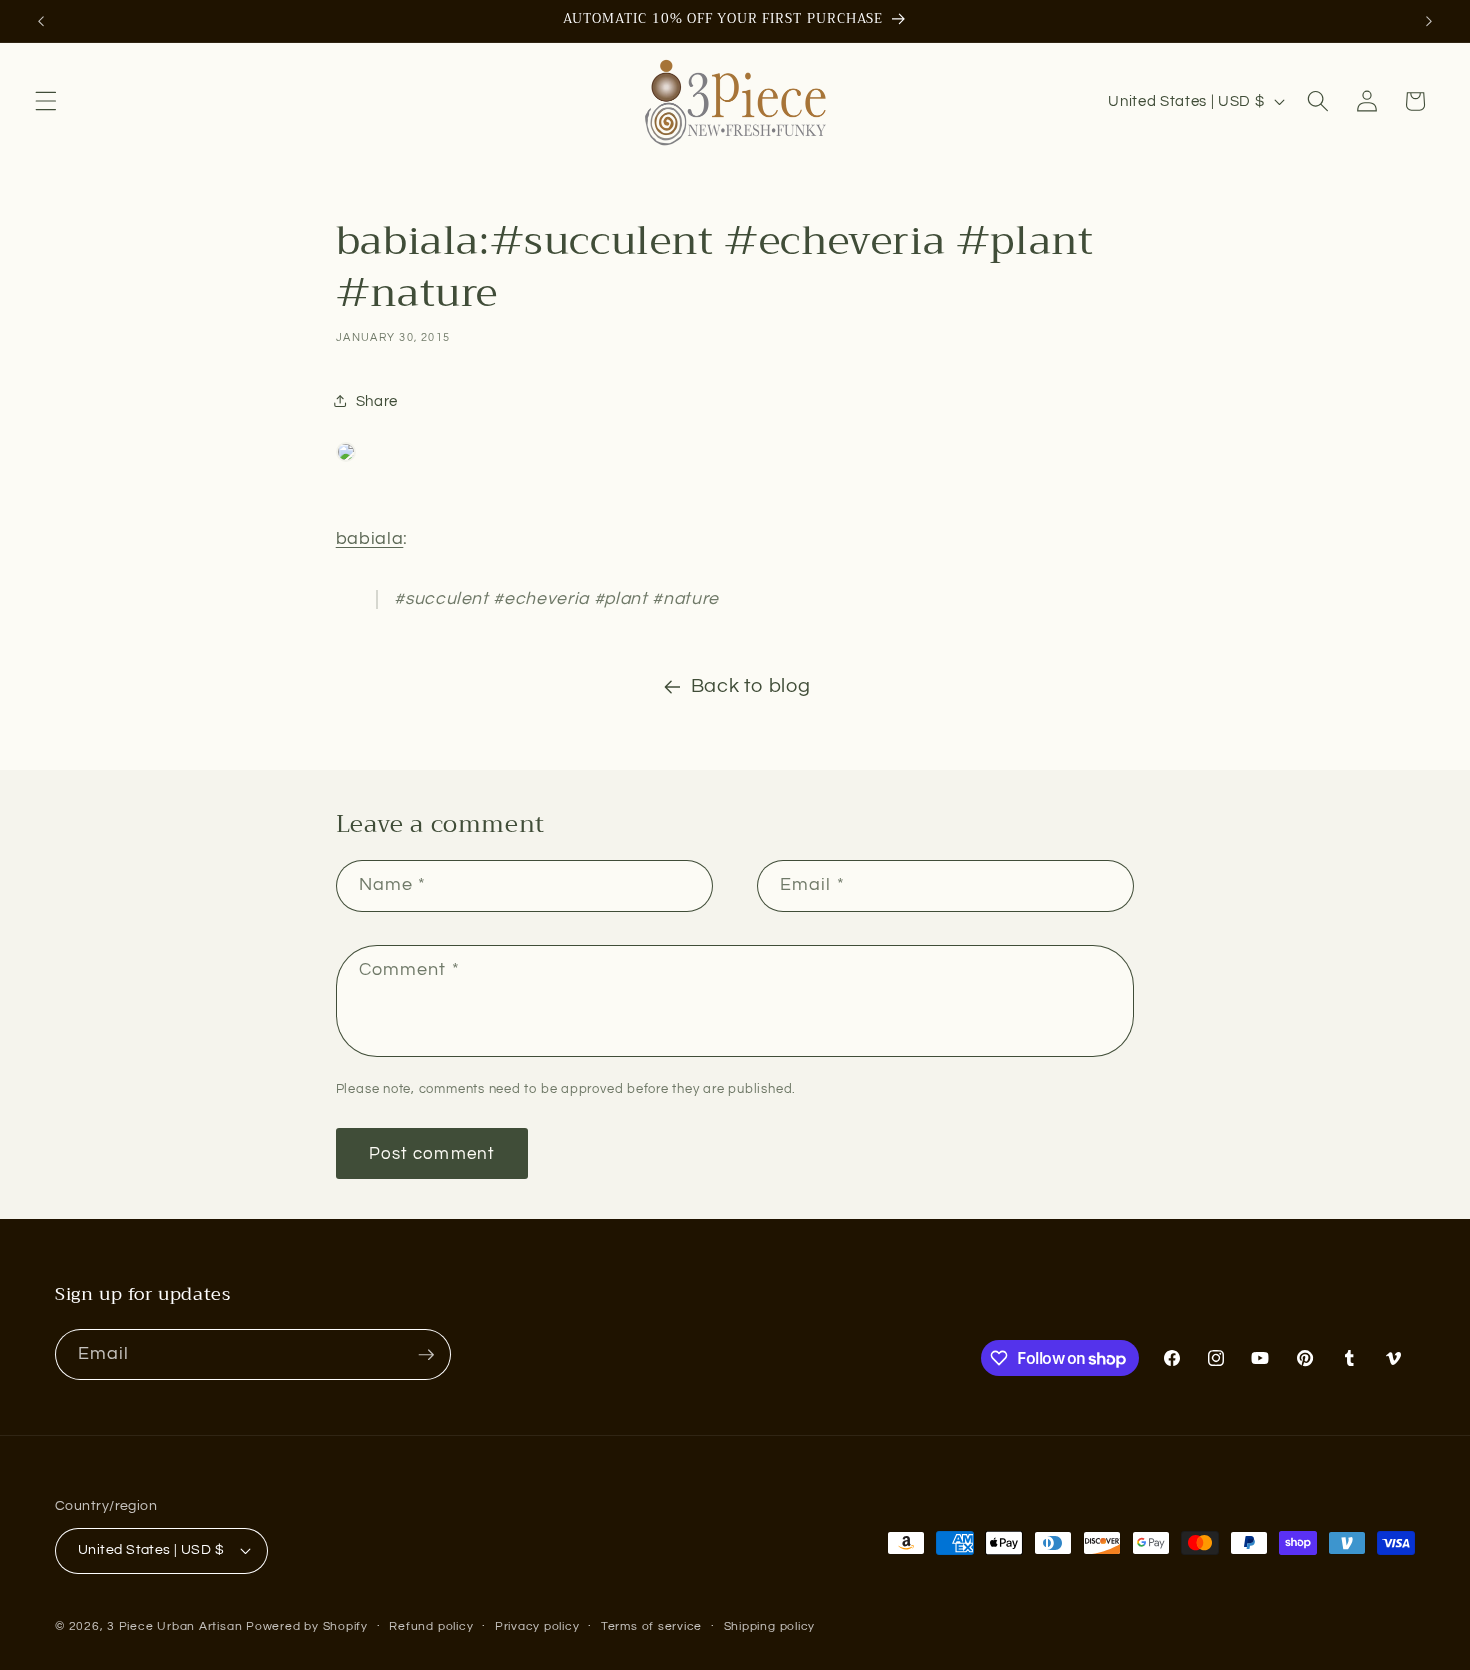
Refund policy (431, 1626)
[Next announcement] (1429, 21)
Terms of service (651, 1626)
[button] (46, 101)
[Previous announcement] (41, 21)
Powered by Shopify (307, 1626)
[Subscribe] (426, 1355)
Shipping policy (770, 1626)
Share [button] (377, 401)
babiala (370, 539)
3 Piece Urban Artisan (174, 1626)
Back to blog (751, 686)
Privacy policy (537, 1626)
